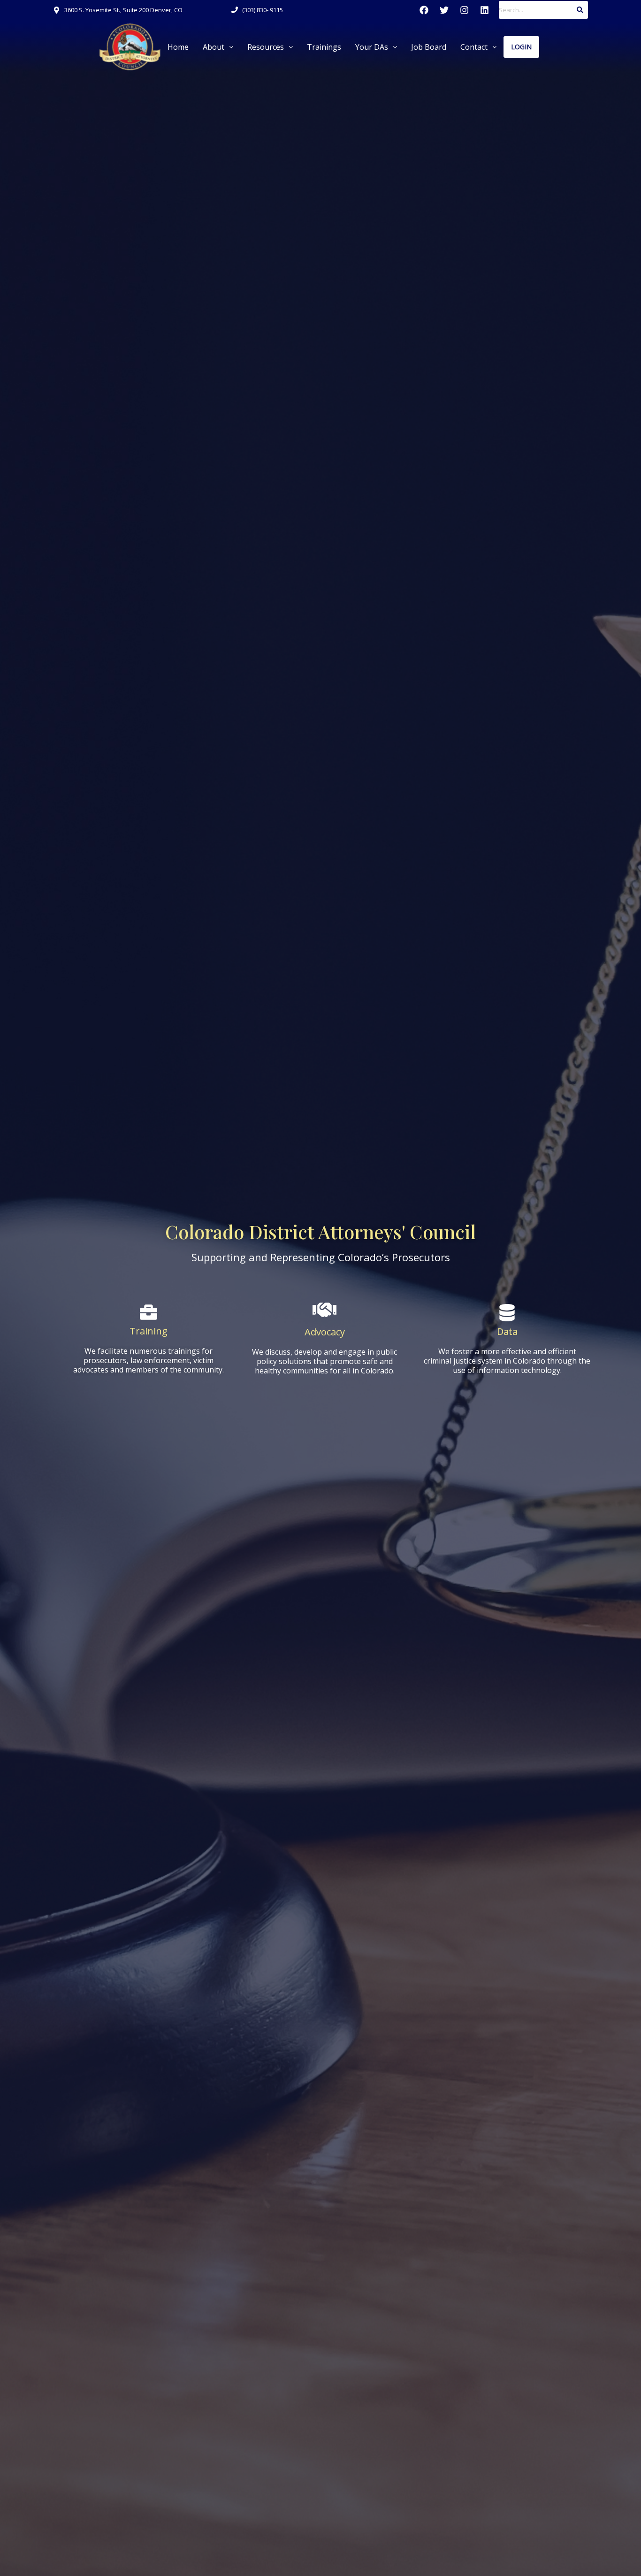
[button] (218, 47)
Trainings (324, 47)
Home (178, 47)
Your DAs (372, 47)
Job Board (429, 47)
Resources (266, 47)
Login (521, 47)
